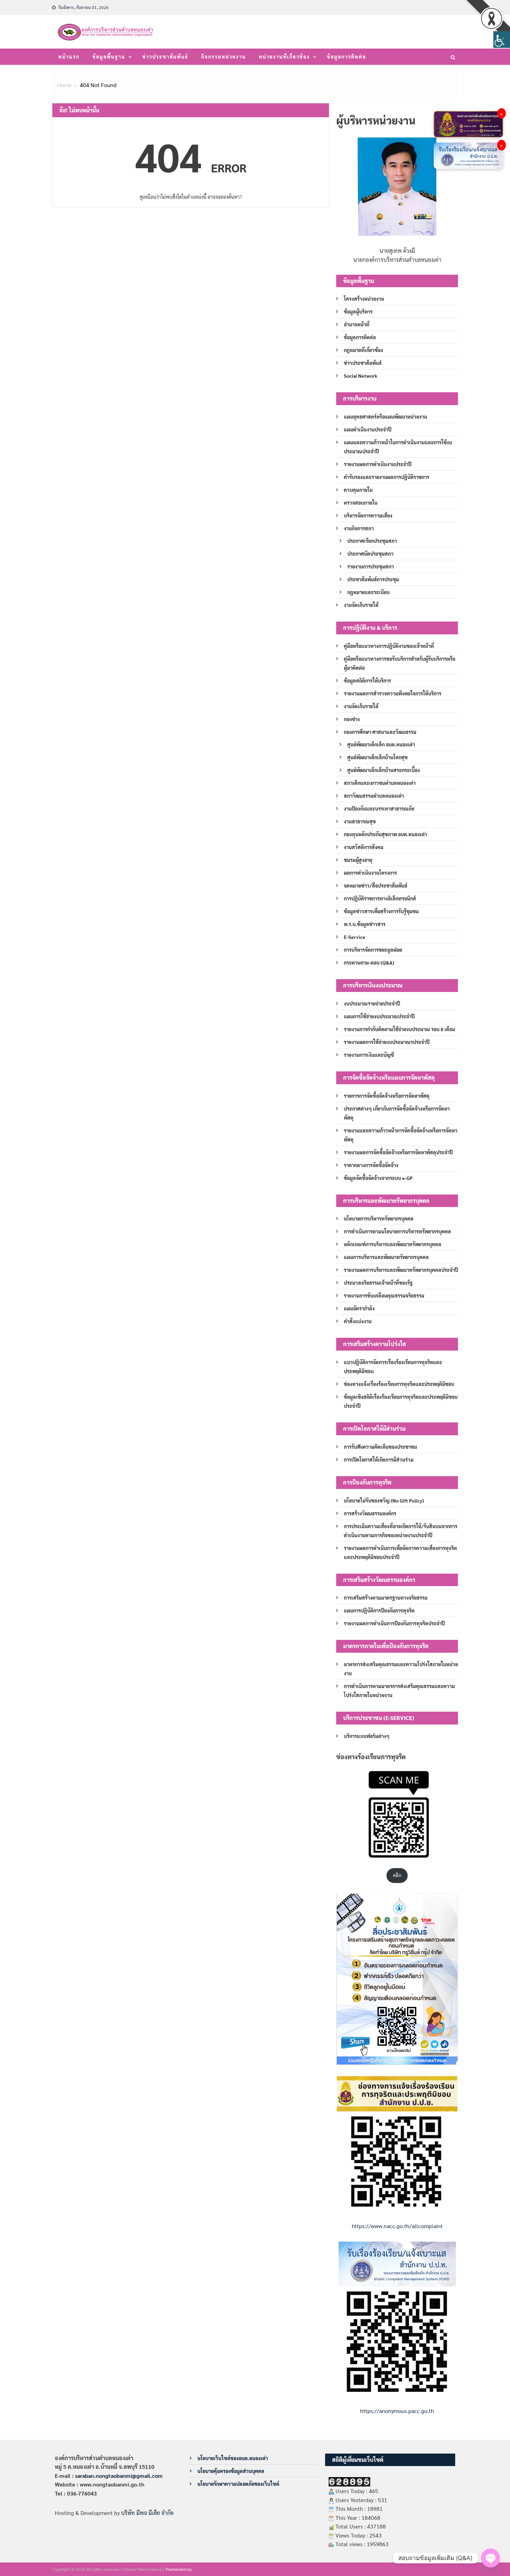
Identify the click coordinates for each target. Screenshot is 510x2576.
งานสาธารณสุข (360, 821)
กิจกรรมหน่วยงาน (224, 57)
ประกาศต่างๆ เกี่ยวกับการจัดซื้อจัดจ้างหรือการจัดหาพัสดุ (397, 1113)
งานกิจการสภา (359, 528)
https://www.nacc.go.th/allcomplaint (397, 2226)
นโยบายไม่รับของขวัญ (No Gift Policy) (384, 1500)
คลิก (397, 1875)
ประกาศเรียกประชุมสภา (372, 541)
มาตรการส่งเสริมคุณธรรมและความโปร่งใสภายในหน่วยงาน (401, 1669)
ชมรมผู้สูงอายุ (358, 860)
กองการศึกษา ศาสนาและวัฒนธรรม (380, 732)
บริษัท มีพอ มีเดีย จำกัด (147, 2513)
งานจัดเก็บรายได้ (361, 605)
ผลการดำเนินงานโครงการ (370, 873)
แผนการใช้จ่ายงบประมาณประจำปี (379, 1016)
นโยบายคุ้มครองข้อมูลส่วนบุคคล (231, 2471)
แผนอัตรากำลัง (359, 1308)
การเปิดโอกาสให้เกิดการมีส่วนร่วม (379, 1460)
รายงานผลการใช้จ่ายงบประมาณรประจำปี (387, 1042)
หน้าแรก (69, 57)
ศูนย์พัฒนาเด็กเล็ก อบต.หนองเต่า (381, 744)
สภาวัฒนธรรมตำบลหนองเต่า (374, 796)
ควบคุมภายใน (358, 490)
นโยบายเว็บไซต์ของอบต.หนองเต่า (233, 2458)
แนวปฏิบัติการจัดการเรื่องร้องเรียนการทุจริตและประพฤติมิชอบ (393, 1367)
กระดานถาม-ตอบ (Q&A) (369, 962)
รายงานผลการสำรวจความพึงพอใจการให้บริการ (393, 693)
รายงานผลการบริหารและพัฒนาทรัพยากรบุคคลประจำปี (401, 1270)
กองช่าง (352, 719)
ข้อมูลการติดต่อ (346, 57)
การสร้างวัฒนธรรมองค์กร (370, 1513)
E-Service (355, 937)
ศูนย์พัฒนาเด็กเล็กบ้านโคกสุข (377, 757)
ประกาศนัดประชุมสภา (370, 554)
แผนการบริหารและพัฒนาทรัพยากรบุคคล (386, 1257)
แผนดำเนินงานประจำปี (368, 429)
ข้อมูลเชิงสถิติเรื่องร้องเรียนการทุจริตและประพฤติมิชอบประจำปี (401, 1401)
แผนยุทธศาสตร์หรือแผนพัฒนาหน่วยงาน (385, 417)
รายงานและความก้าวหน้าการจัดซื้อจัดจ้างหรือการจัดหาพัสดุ (401, 1135)
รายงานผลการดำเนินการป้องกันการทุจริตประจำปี (394, 1623)
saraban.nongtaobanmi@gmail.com (119, 2476)
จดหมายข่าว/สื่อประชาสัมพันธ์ (376, 885)
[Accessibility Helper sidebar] (502, 40)
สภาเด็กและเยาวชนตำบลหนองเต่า (380, 783)
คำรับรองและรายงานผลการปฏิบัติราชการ (386, 477)
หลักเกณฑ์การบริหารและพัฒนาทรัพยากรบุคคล (393, 1244)
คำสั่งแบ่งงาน (358, 1321)
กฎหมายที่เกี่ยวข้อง (363, 350)
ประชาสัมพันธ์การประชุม (373, 579)
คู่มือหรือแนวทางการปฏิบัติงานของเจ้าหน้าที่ (389, 646)
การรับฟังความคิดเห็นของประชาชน (380, 1447)
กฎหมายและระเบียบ (368, 592)
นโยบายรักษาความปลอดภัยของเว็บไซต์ (238, 2484)
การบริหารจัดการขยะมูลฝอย (373, 950)
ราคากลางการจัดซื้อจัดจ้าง (371, 1165)
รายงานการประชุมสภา (371, 566)
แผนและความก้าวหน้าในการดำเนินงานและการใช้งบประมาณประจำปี (398, 447)
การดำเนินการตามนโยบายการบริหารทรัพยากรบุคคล (397, 1231)
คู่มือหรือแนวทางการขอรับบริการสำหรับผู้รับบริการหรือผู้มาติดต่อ (399, 663)
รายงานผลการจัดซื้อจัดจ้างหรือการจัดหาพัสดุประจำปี (398, 1152)
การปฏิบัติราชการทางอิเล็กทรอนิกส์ (380, 898)
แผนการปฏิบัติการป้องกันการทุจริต (379, 1610)
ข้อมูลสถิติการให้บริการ (367, 681)
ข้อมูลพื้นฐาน (109, 57)
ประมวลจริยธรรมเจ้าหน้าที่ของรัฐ (378, 1283)
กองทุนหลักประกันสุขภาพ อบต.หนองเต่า (385, 834)
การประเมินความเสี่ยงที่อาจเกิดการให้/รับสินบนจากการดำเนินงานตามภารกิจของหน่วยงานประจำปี (401, 1531)
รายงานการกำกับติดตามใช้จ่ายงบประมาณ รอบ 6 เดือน (399, 1029)
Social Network (361, 376)
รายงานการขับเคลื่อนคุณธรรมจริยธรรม (384, 1295)
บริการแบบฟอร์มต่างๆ (367, 1736)
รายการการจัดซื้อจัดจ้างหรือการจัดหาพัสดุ (387, 1096)
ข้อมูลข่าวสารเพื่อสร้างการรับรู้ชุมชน (381, 911)
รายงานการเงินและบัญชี (369, 1055)
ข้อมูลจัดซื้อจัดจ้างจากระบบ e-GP (378, 1178)
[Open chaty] (491, 2558)
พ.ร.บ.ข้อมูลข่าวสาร (365, 924)
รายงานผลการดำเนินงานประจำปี (378, 464)
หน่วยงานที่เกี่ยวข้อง (284, 57)
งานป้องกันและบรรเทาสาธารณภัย (379, 808)
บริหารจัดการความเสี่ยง (368, 515)
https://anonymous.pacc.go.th (397, 2411)
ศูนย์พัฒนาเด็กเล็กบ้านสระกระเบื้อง (384, 770)
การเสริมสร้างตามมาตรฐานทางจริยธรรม (386, 1598)
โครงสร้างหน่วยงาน (364, 299)
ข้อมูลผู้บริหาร (358, 311)
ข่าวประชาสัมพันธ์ (165, 57)
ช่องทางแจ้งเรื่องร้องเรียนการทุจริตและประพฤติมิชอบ (399, 1384)
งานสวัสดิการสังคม (364, 847)
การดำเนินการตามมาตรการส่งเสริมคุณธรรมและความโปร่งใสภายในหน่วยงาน (399, 1691)
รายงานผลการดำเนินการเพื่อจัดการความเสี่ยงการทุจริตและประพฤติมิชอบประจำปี (400, 1552)
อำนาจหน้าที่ (357, 324)
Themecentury (178, 2569)
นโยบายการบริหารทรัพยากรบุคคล (379, 1218)
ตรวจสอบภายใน (361, 503)
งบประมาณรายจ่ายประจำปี (372, 1003)
